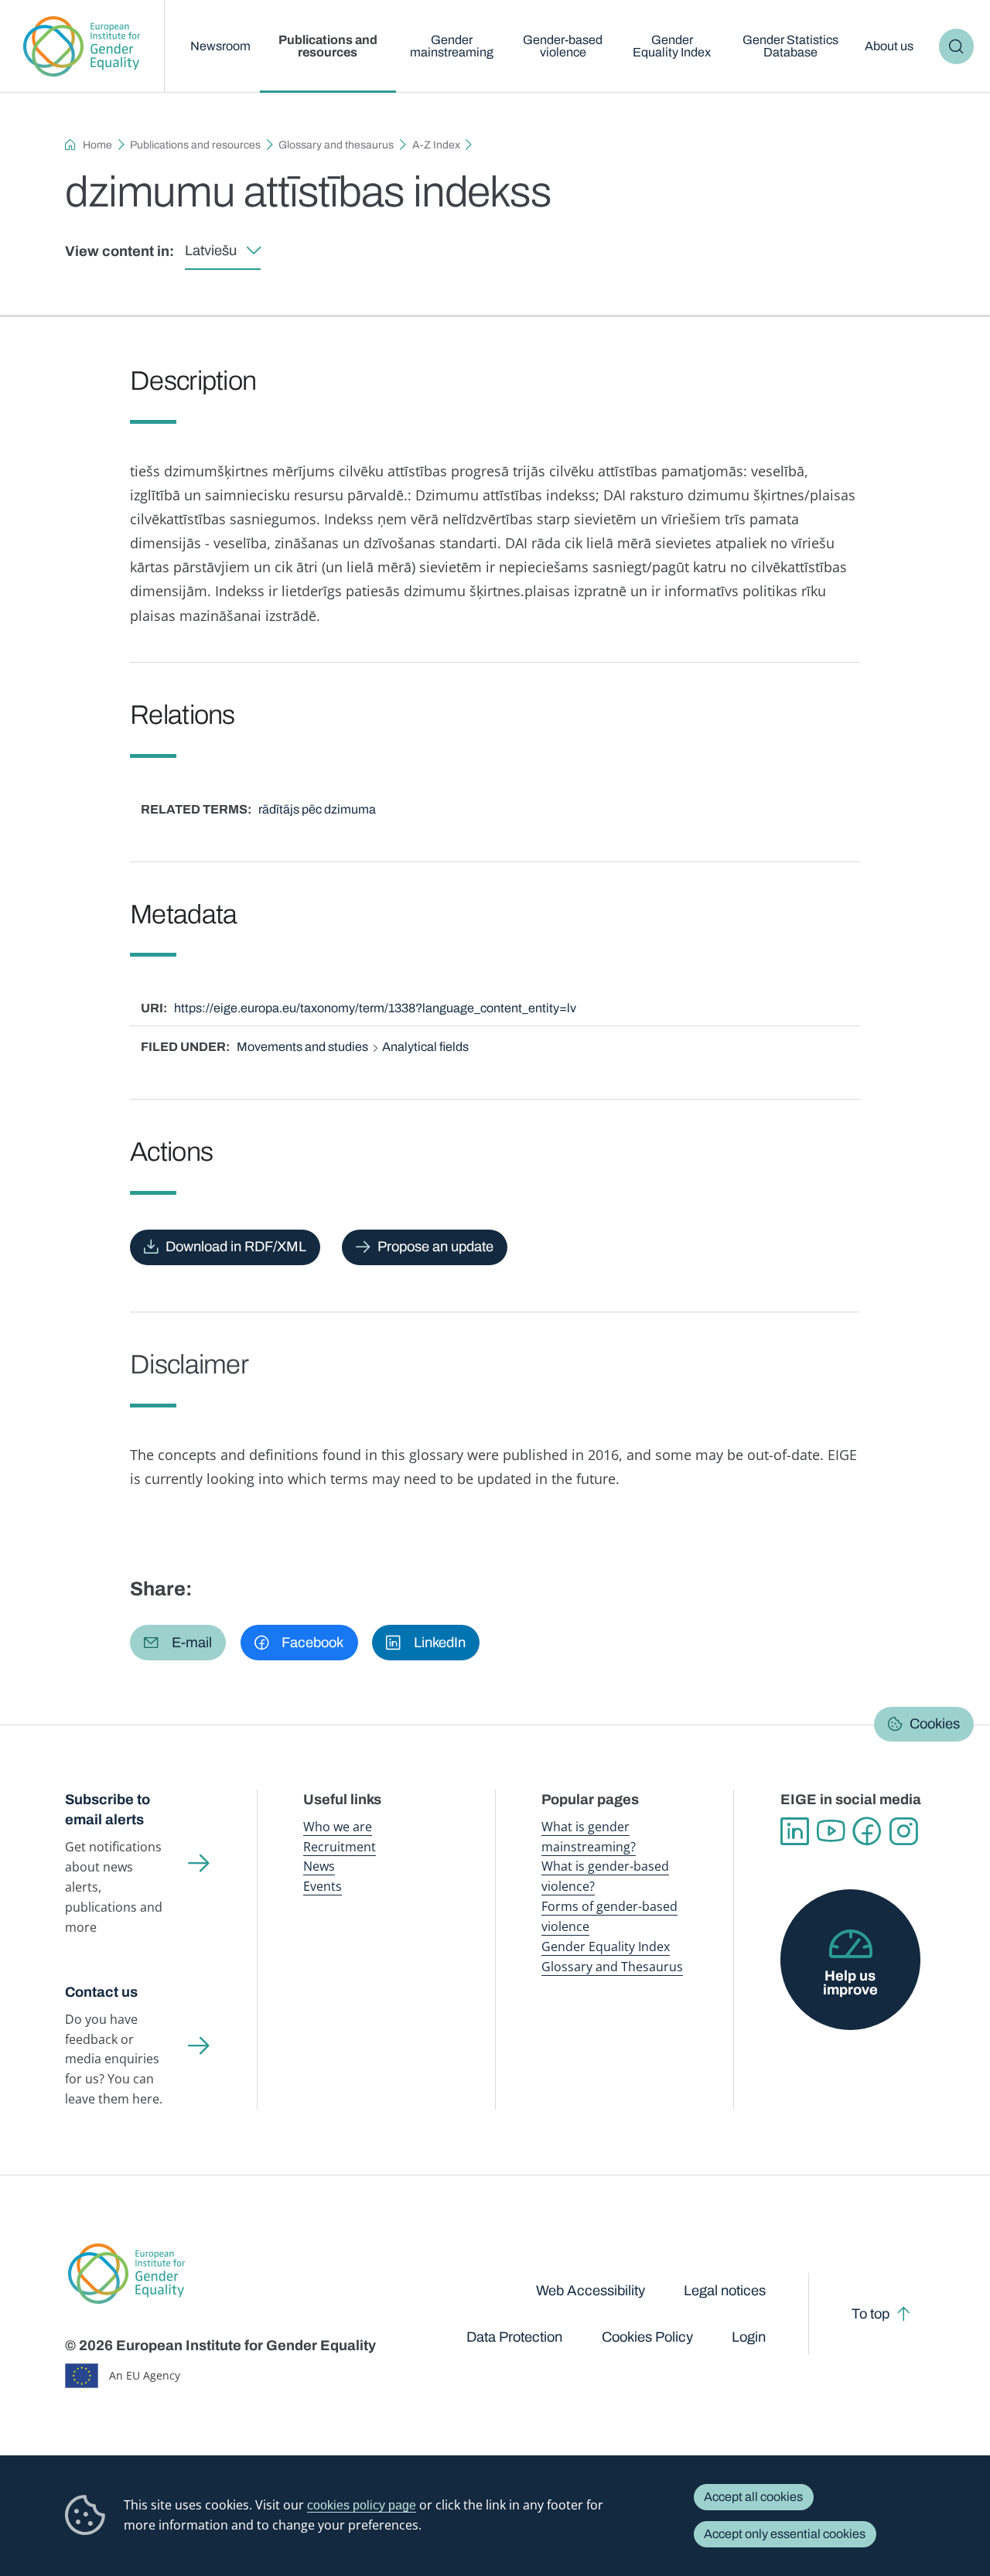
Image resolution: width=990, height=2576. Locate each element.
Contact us (101, 1992)
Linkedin (795, 1832)
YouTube (831, 1832)
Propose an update (435, 1247)
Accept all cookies (753, 2497)
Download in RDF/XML (236, 1247)
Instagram (904, 1832)
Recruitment (340, 1847)
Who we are (338, 1827)
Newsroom (220, 46)
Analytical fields (425, 1047)
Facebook (867, 1832)
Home (97, 145)
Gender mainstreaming (452, 46)
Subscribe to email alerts (108, 1810)
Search (957, 46)
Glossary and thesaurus (336, 145)
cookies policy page (362, 2505)
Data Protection (514, 2337)
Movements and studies (302, 1047)
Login (749, 2337)
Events (323, 1886)
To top (871, 2314)
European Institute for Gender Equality (82, 46)
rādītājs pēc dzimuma (317, 809)
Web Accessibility (591, 2291)
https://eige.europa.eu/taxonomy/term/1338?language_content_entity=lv (375, 1008)
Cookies (935, 1725)
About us (889, 46)
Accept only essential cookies (785, 2534)
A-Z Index (436, 145)
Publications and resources (328, 46)
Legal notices (725, 2291)
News (319, 1866)
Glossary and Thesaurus (612, 1967)
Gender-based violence (563, 46)
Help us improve (850, 1983)
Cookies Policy (647, 2337)
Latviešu (211, 251)
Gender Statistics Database (790, 46)
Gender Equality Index (672, 46)
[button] (178, 1643)
